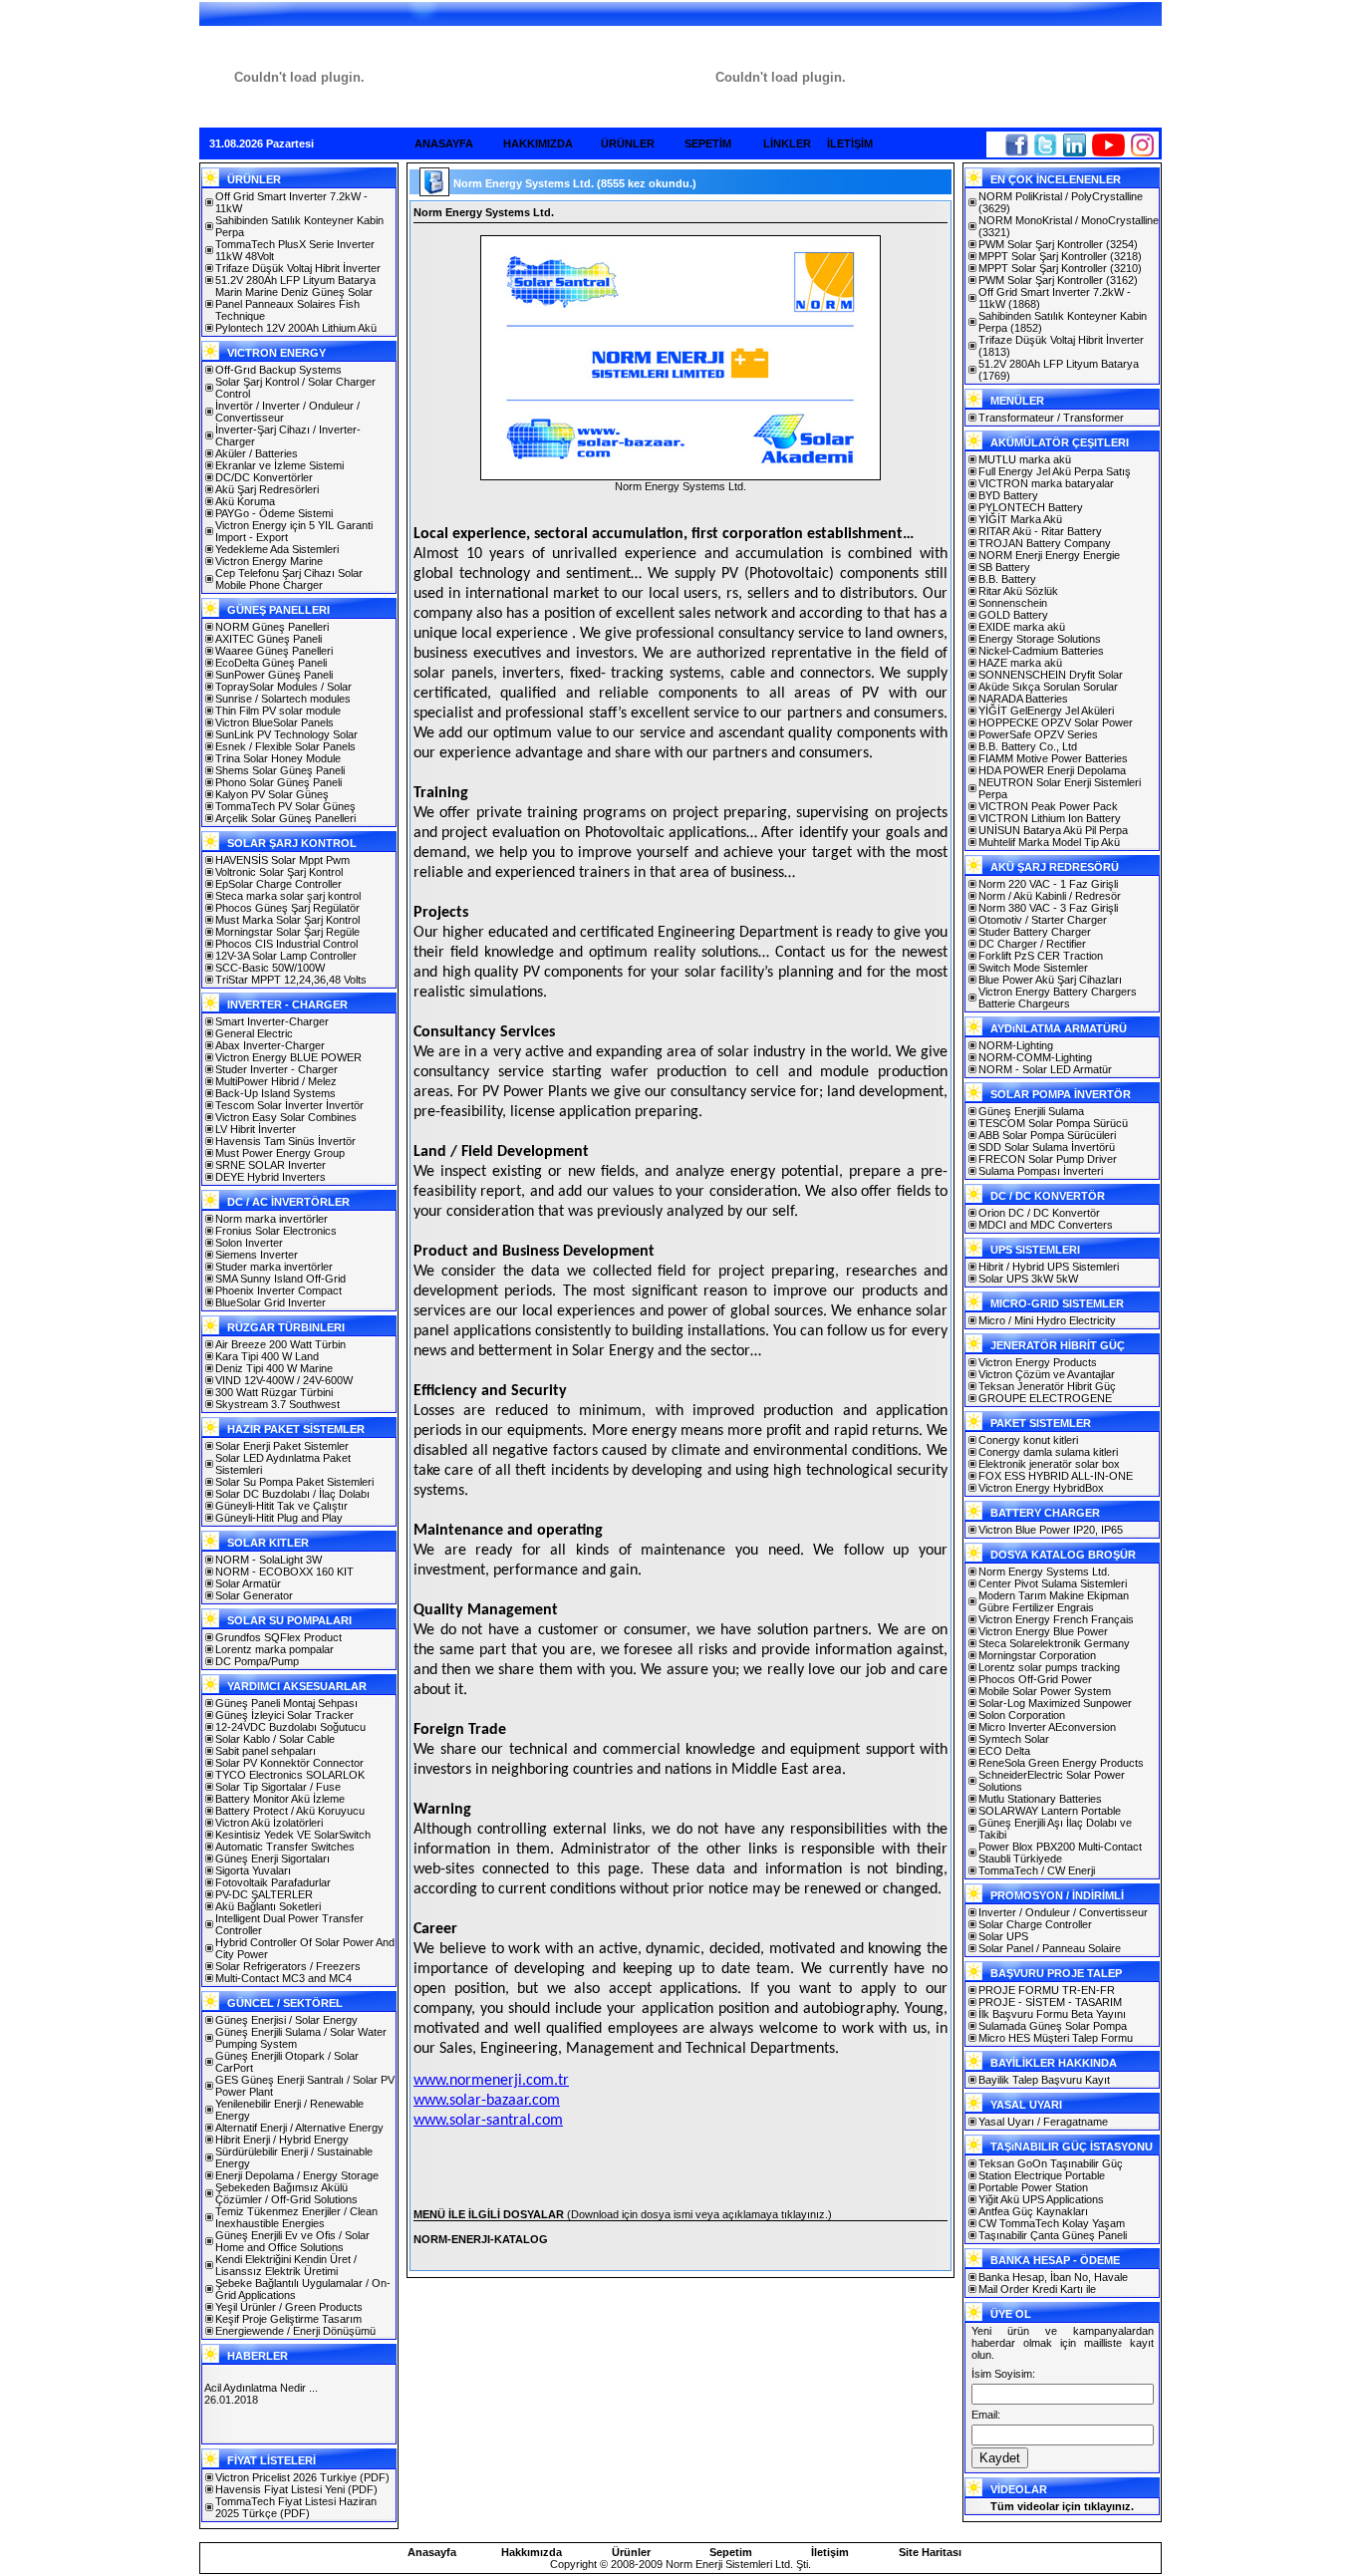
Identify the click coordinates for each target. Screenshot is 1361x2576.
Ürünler (631, 2552)
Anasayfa (432, 2552)
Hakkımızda (532, 2552)
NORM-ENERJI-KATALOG (481, 2239)
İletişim (830, 2552)
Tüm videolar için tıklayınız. (1062, 2506)
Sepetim (731, 2552)
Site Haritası (930, 2552)
